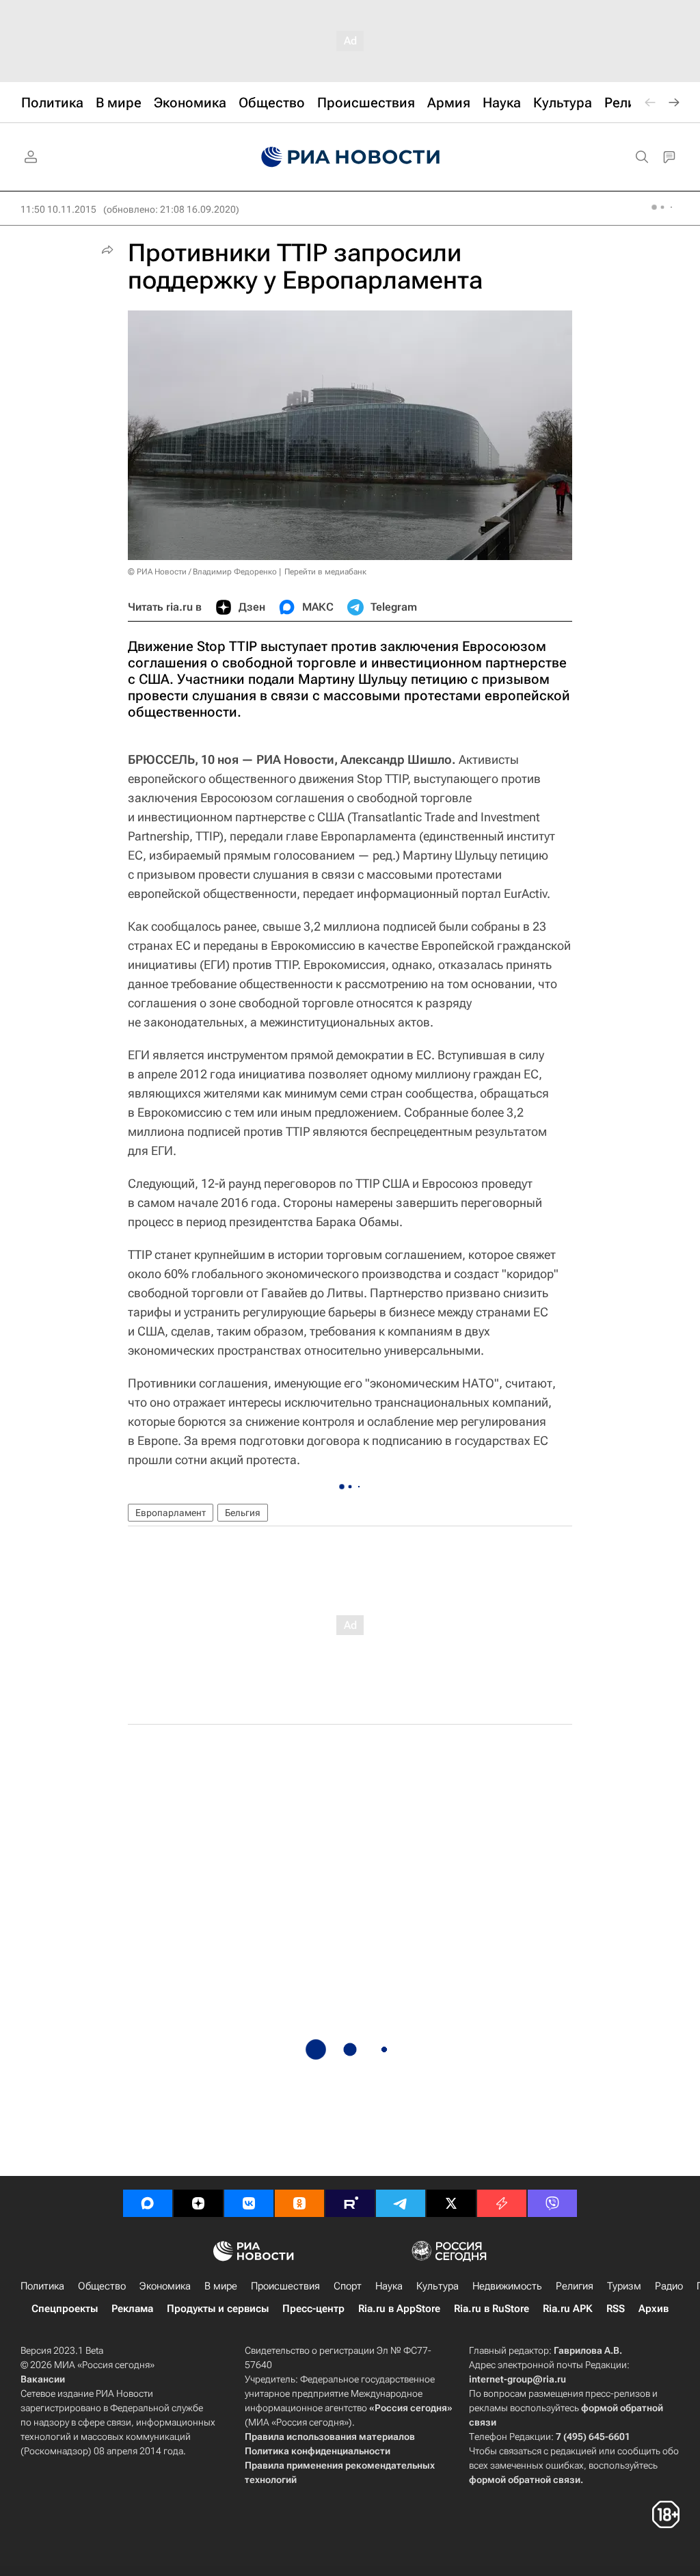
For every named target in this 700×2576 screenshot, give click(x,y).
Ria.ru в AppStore (399, 2309)
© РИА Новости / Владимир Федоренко (202, 572)
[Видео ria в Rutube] (350, 2203)
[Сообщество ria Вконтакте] (249, 2203)
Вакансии (43, 2379)
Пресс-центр (313, 2309)
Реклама (132, 2309)
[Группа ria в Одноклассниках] (299, 2203)
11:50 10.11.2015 (58, 209)
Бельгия (243, 1513)
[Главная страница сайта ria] (350, 157)
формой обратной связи (525, 2480)
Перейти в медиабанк (325, 572)
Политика (42, 2286)
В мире (221, 2286)
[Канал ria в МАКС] (148, 2203)
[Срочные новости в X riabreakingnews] (502, 2203)
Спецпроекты (65, 2309)
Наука (389, 2286)
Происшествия (285, 2286)
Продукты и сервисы (218, 2309)
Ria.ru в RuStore (492, 2309)
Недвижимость (507, 2286)
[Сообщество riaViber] (552, 2203)
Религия (575, 2286)
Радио (669, 2286)
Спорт (348, 2286)
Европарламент (171, 1513)
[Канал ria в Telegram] (401, 2203)
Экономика (165, 2286)
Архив (654, 2309)
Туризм (624, 2286)
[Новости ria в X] (451, 2203)
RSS (616, 2309)
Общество (102, 2286)
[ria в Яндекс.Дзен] (198, 2203)
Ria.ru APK (568, 2309)
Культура (437, 2286)
